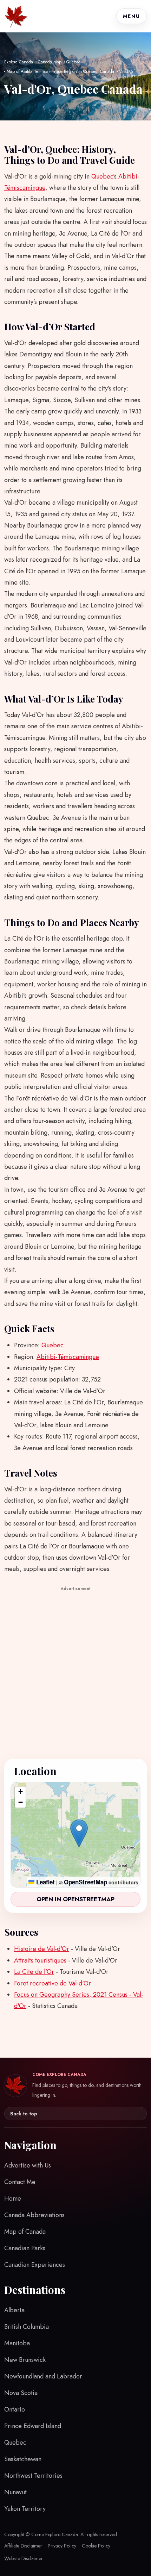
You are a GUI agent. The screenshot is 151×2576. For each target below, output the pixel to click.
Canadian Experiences (35, 2265)
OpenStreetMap (86, 1882)
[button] (79, 1833)
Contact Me (20, 2182)
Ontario (15, 2409)
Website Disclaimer (24, 2558)
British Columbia (27, 2327)
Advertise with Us (28, 2165)
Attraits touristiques (40, 1960)
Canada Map (50, 62)
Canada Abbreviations (34, 2215)
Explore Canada (19, 62)
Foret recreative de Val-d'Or (52, 1983)
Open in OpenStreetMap (75, 1899)
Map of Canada (25, 2232)
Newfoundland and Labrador (43, 2376)
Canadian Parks (25, 2248)
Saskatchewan (23, 2459)
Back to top (24, 2114)
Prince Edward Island (33, 2426)
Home (13, 2198)
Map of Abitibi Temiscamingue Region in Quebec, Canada (60, 71)
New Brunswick (25, 2360)
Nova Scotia (21, 2393)
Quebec (73, 62)
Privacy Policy (62, 2546)
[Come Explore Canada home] (16, 16)
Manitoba (17, 2343)
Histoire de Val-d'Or (42, 1949)
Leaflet (45, 1882)
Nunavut (15, 2492)
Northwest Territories (33, 2476)
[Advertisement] (75, 1669)
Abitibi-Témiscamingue (68, 1357)
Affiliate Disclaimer (23, 2546)
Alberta (14, 2310)
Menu (132, 16)
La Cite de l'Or (34, 1972)
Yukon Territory (25, 2509)
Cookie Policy (96, 2546)
